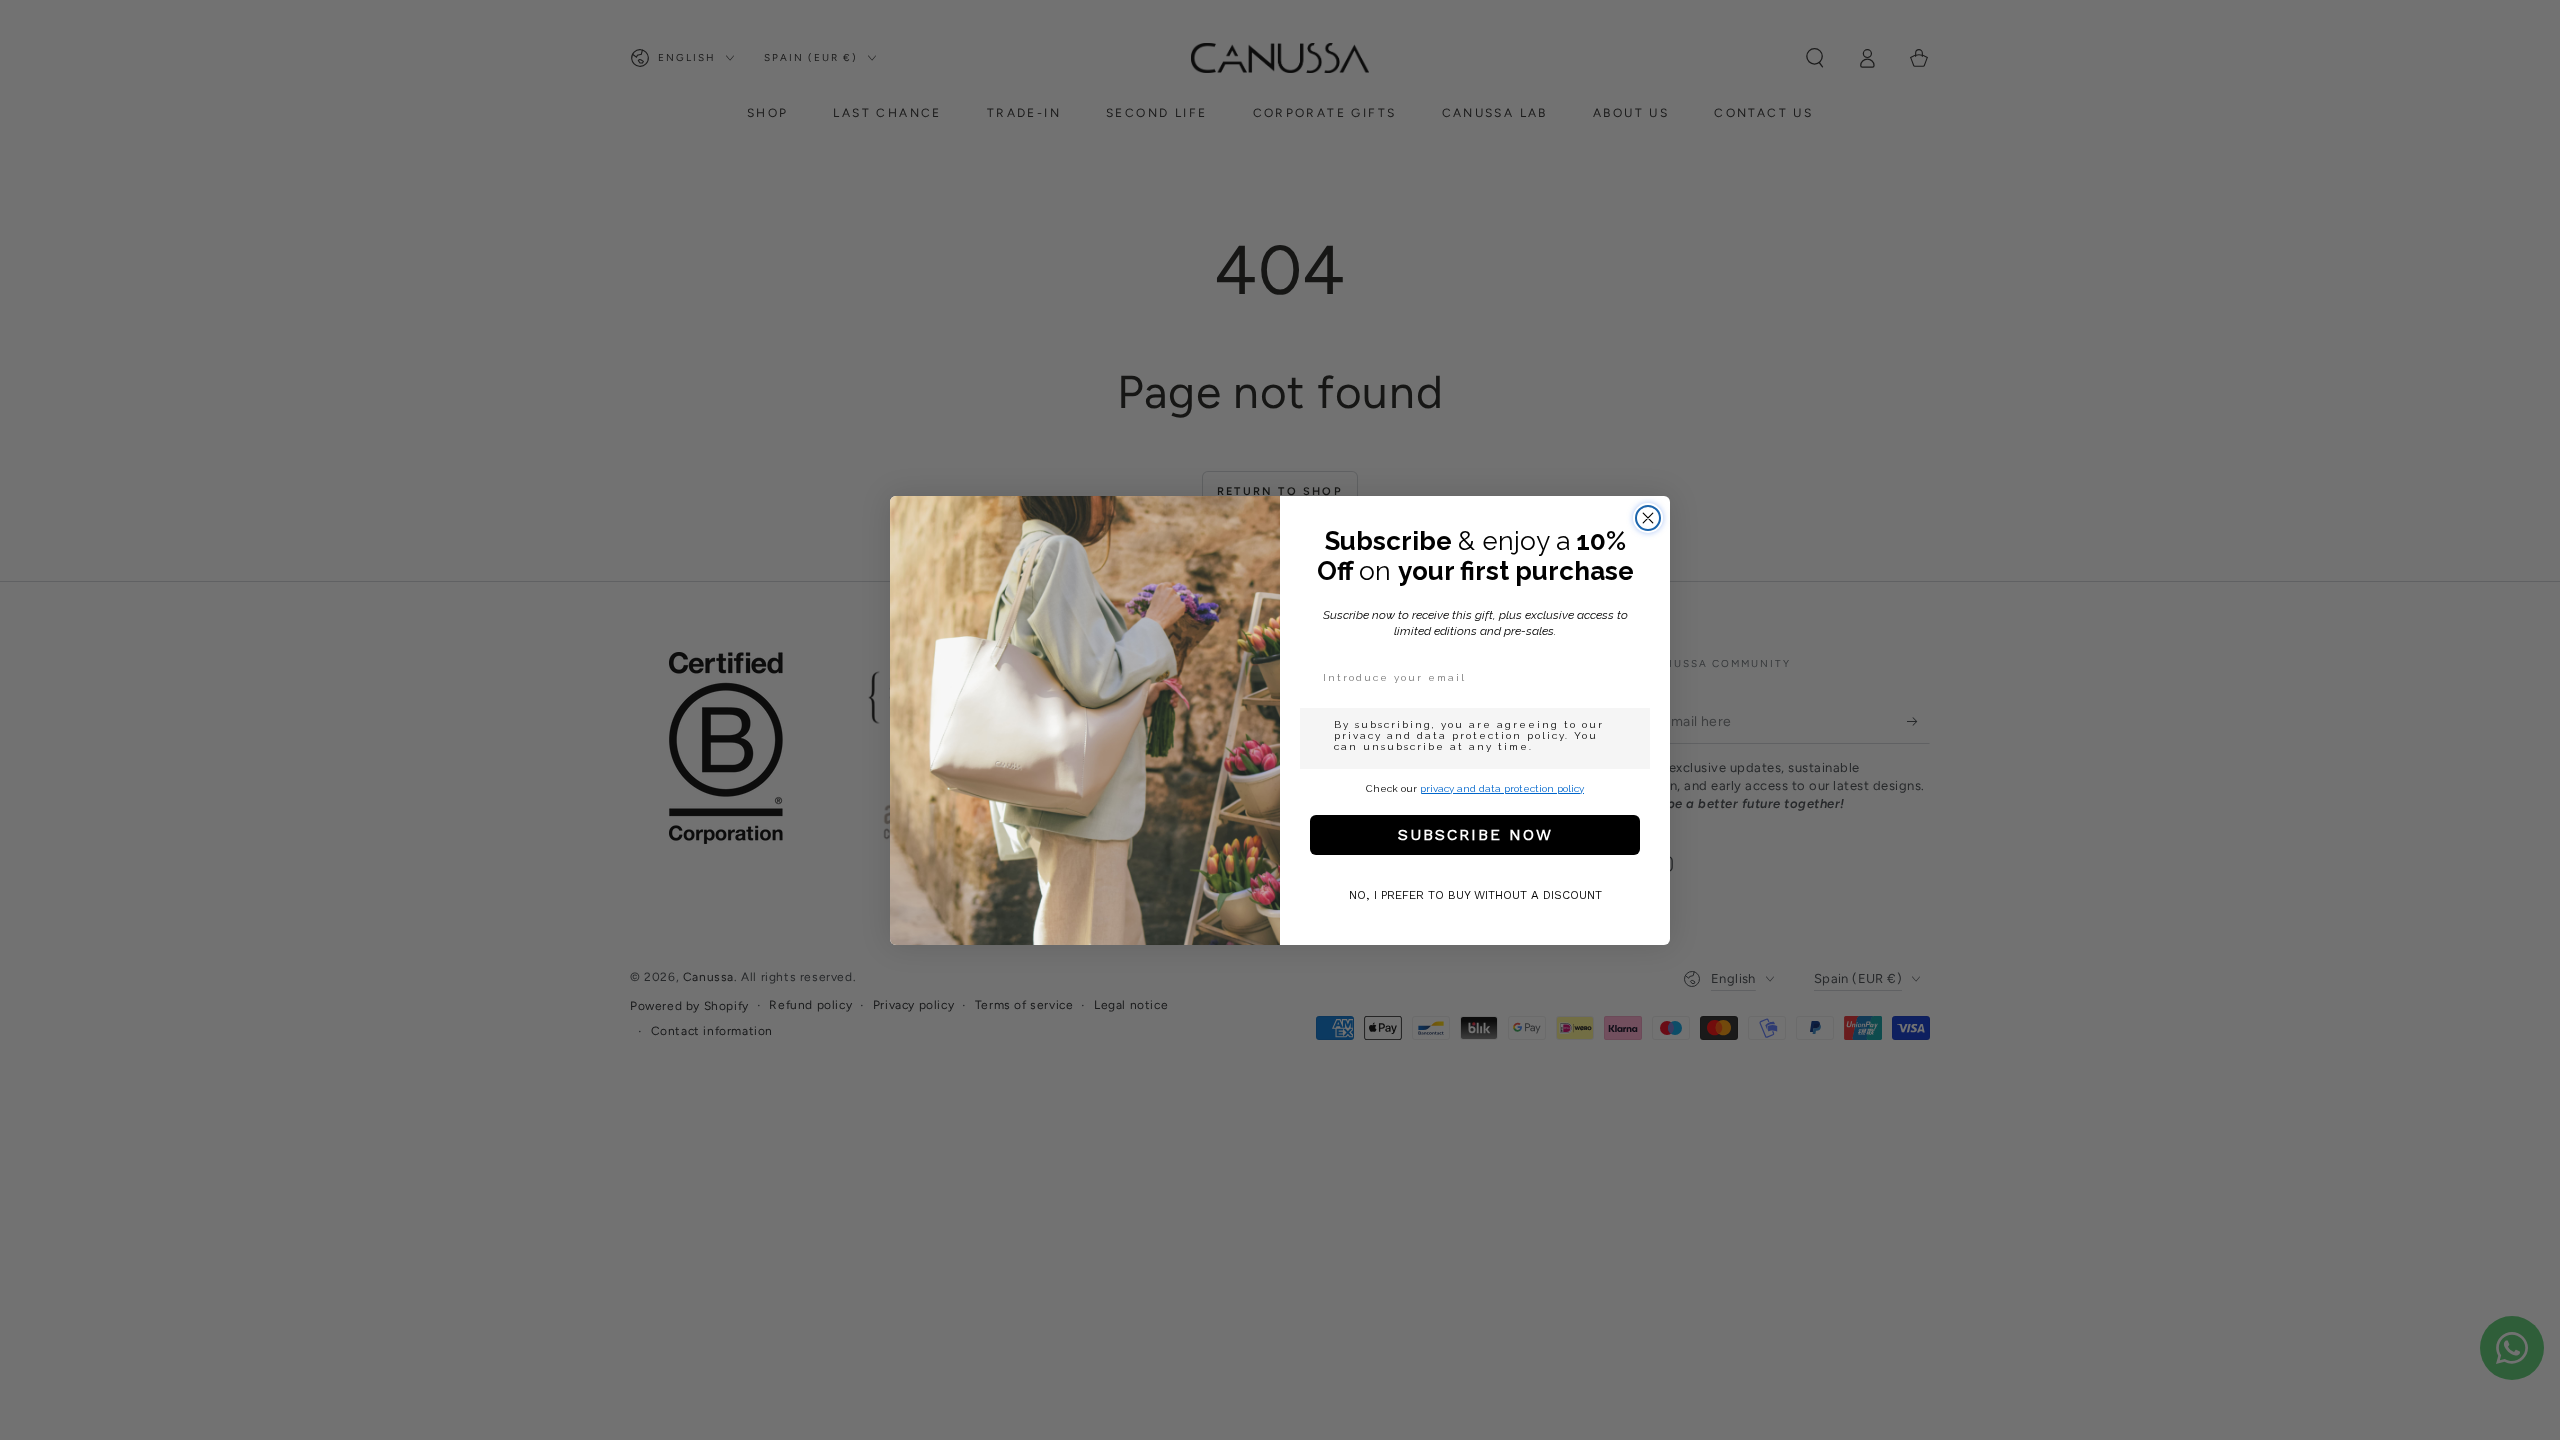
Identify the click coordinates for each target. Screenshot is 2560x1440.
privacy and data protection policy (1502, 788)
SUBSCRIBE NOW (1475, 834)
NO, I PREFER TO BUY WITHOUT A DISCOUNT (1475, 895)
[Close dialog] (1648, 518)
